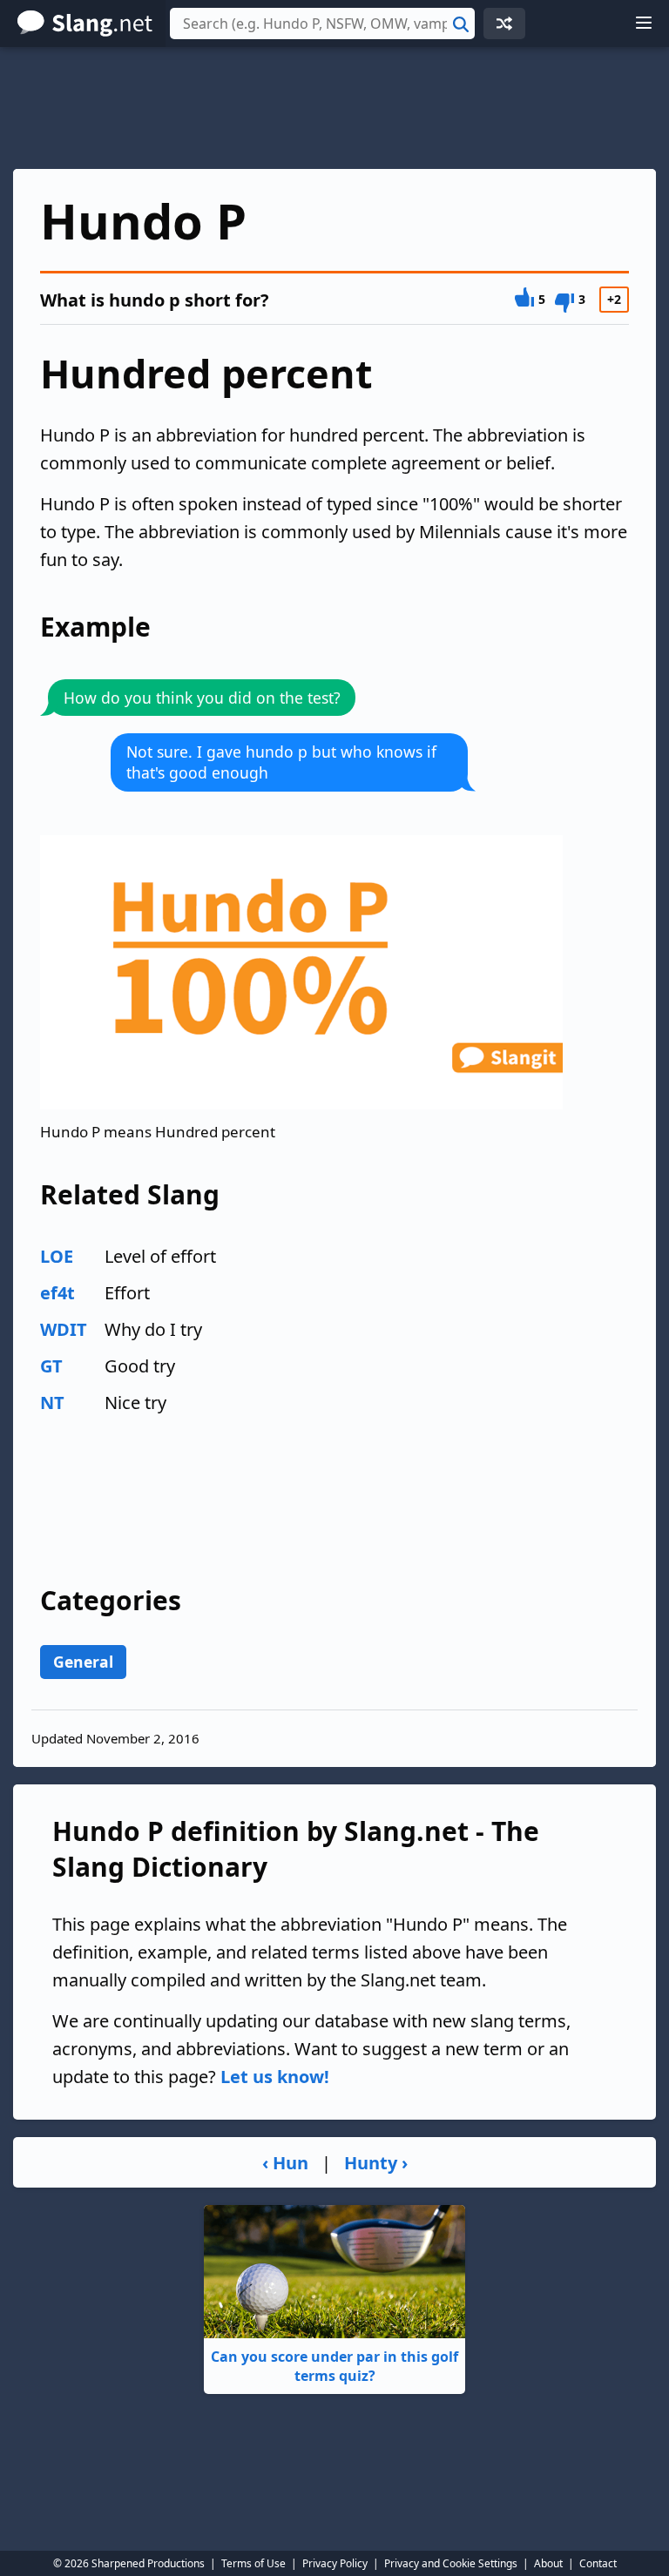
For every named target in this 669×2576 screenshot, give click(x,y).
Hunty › (376, 2163)
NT (52, 1403)
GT (51, 1366)
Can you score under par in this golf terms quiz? (334, 2366)
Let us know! (275, 2077)
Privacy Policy (335, 2563)
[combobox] (322, 24)
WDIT (64, 1329)
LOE (57, 1256)
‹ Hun (285, 2163)
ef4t (57, 1293)
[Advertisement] (334, 108)
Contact (598, 2563)
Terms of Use (253, 2563)
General (83, 1662)
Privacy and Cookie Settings (451, 2563)
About (548, 2563)
